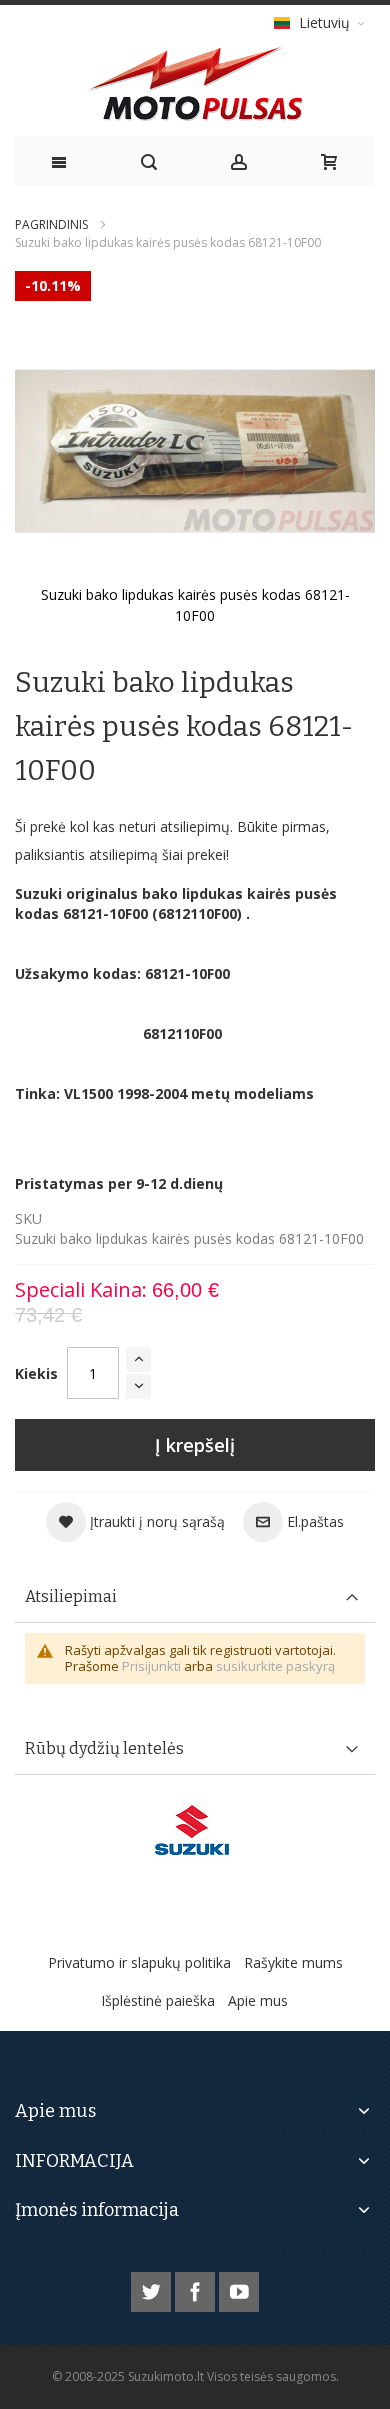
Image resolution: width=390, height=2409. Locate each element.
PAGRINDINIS (51, 224)
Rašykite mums (293, 1962)
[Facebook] (197, 2288)
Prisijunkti (151, 1666)
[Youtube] (239, 2288)
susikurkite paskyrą (275, 1666)
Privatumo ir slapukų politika (139, 1962)
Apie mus (258, 2000)
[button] (135, 1522)
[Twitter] (153, 2288)
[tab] (195, 1597)
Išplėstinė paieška (158, 2000)
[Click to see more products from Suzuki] (195, 1830)
